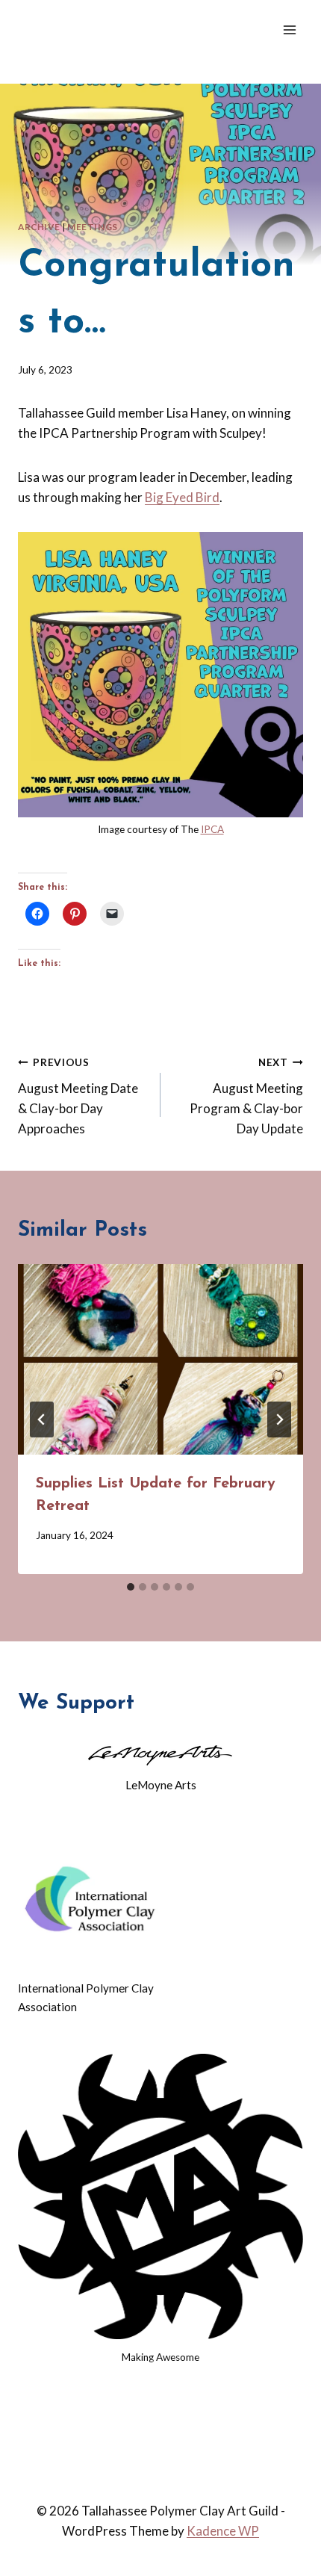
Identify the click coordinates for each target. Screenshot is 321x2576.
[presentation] (160, 1359)
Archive (39, 227)
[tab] (131, 1587)
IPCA (212, 829)
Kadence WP (223, 2531)
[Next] (279, 1419)
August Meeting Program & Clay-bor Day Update (246, 1096)
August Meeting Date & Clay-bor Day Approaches (78, 1096)
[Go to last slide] (42, 1419)
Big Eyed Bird (182, 497)
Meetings (93, 227)
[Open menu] (289, 30)
